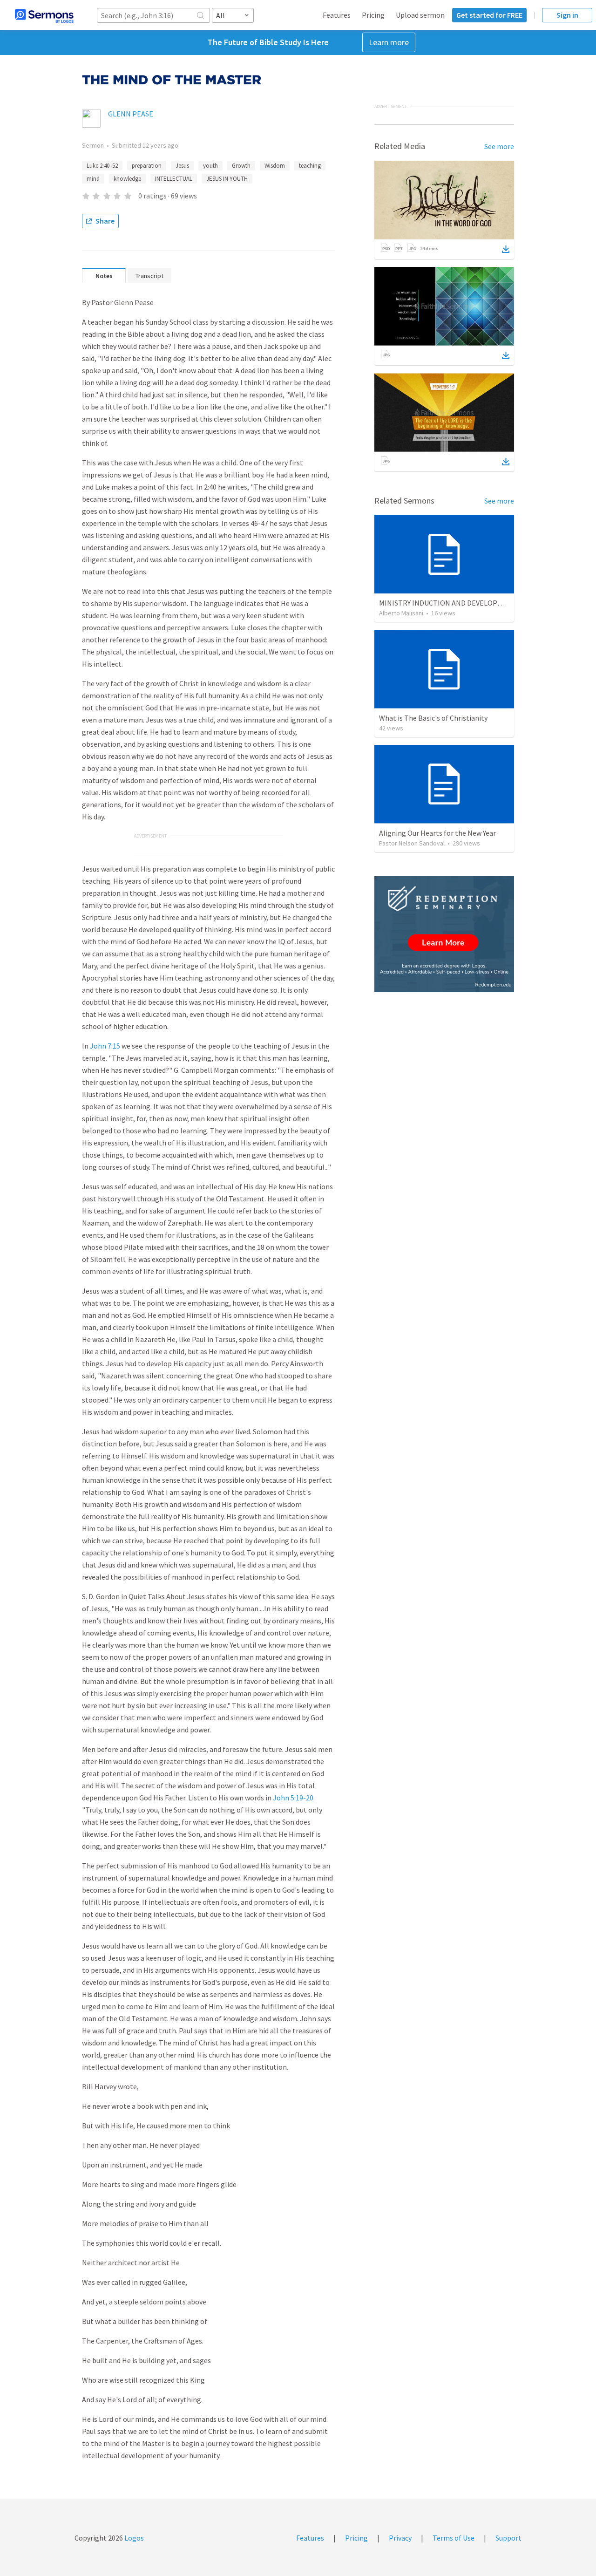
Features (337, 15)
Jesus (182, 166)
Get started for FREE (489, 15)
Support (508, 2538)
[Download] (506, 249)
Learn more (389, 42)
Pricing (373, 15)
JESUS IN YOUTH (227, 179)
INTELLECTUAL (174, 179)
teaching (310, 166)
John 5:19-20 (293, 1798)
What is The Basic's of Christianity (433, 718)
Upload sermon (420, 15)
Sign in (567, 15)
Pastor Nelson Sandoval (412, 843)
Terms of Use (454, 2538)
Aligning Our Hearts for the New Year (437, 833)
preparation (147, 166)
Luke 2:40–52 (102, 166)
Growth (241, 166)
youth (210, 166)
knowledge (127, 179)
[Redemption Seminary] (444, 934)
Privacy (400, 2538)
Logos (133, 2538)
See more (499, 146)
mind (93, 179)
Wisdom (275, 166)
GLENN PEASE (131, 114)
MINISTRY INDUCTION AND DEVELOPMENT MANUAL (462, 603)
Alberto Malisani (401, 613)
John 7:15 (105, 1046)
